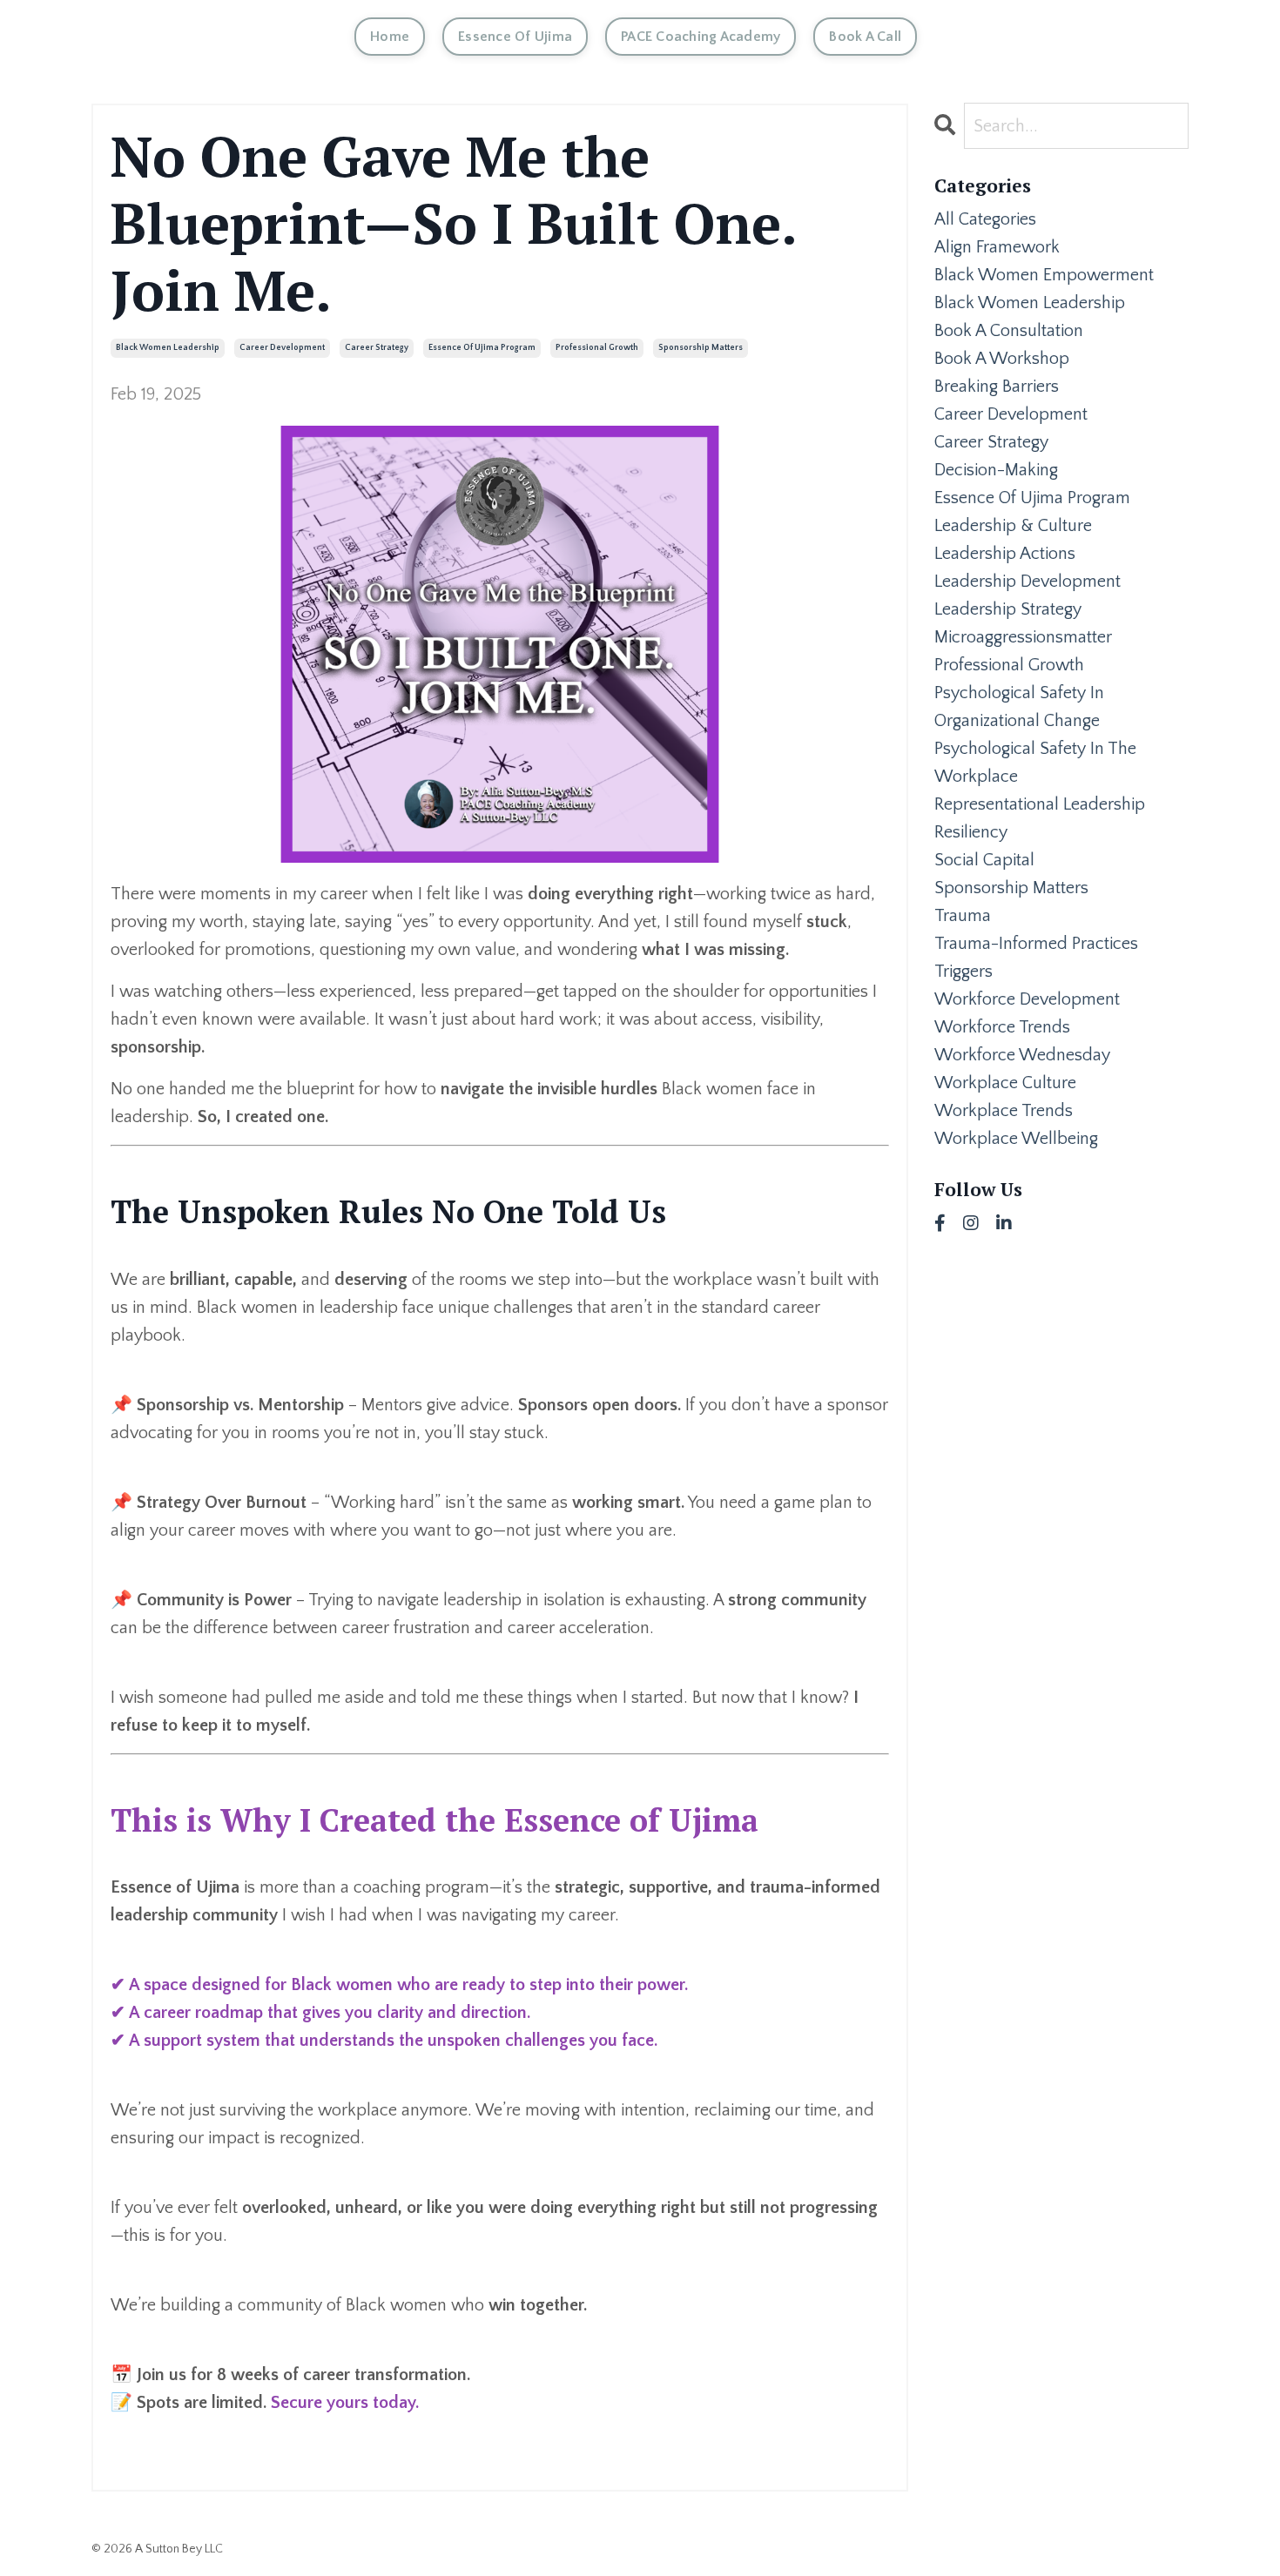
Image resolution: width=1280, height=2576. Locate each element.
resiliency (971, 832)
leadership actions (1005, 554)
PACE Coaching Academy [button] (701, 37)
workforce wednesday (1022, 1055)
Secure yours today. (345, 2403)
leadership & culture (1013, 526)
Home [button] (390, 37)
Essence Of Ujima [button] (515, 37)
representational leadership (1040, 804)
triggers (963, 972)
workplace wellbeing (1016, 1139)
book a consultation (1009, 331)
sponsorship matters (701, 348)
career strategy (377, 348)
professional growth (597, 348)
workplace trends (1004, 1111)
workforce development (1027, 999)
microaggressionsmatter (1023, 637)
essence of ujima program (482, 348)
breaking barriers (997, 387)
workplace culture (1005, 1083)
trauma (963, 916)
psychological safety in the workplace (1035, 763)
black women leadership (168, 348)
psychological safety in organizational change (1019, 707)
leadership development (1027, 582)
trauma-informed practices (1036, 944)
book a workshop (1002, 359)
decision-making (996, 470)
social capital (984, 860)
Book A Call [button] (865, 37)
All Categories (985, 219)
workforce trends (1002, 1027)
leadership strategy (1008, 609)
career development (282, 348)
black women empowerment (1044, 275)
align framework (997, 247)
